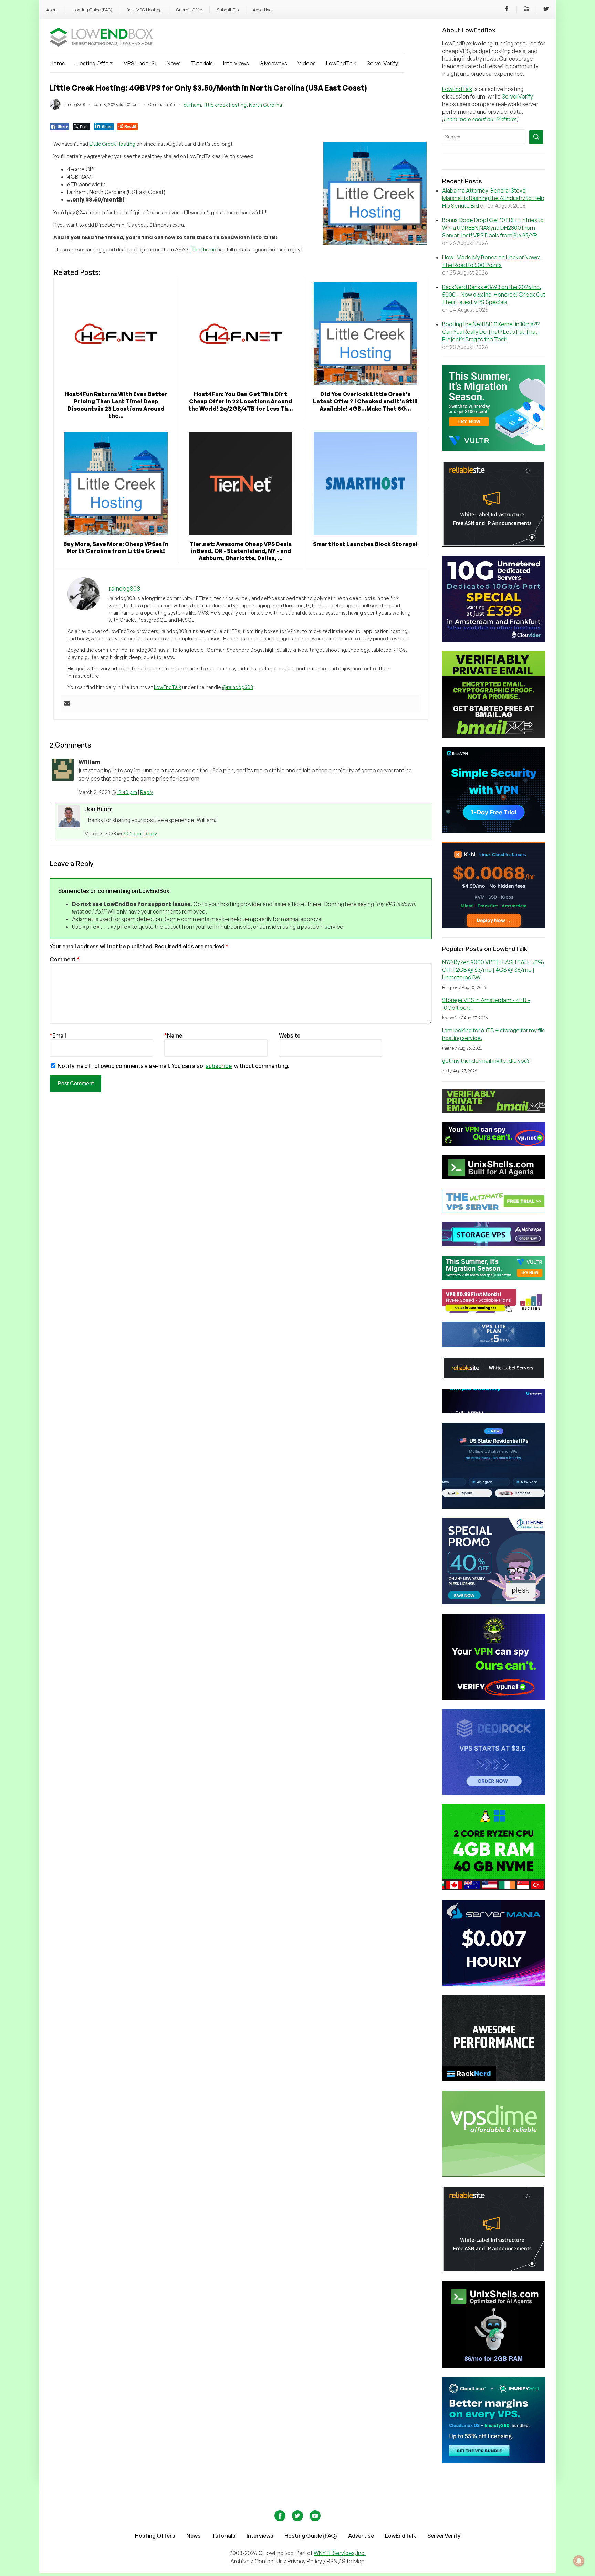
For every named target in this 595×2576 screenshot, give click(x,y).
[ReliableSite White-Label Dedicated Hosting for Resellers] (494, 545)
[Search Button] (536, 137)
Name (173, 1035)
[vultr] (494, 449)
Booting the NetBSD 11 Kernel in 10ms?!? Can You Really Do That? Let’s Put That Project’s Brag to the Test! (491, 332)
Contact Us (269, 2561)
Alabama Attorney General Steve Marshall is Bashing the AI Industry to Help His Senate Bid (493, 198)
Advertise (262, 10)
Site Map (353, 2561)
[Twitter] (546, 10)
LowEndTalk (341, 63)
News (174, 63)
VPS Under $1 (140, 63)
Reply (147, 792)
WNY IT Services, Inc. (340, 2553)
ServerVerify (382, 63)
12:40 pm (127, 792)
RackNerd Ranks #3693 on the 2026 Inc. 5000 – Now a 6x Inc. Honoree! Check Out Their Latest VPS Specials (494, 295)
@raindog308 (238, 687)
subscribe (219, 1066)
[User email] (67, 704)
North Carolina (265, 105)
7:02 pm (132, 833)
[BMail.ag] (494, 735)
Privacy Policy (305, 2561)
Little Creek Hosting (112, 144)
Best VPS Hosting (144, 10)
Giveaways (273, 63)
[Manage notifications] (579, 2561)
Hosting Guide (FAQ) (92, 10)
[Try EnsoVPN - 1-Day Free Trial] (494, 831)
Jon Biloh (98, 809)
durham (192, 105)
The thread (204, 250)
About (52, 10)
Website (290, 1035)
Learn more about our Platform (480, 119)
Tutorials (202, 63)
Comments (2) (162, 105)
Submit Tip (228, 10)
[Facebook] (507, 10)
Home (58, 63)
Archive (240, 2561)
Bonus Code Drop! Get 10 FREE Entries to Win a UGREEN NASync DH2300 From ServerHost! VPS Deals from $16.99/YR (493, 228)
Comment (65, 959)
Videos (307, 63)
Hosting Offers (95, 63)
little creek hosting (225, 105)
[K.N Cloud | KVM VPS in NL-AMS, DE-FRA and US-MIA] (494, 926)
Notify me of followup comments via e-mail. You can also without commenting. (173, 1066)
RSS (332, 2561)
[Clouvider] (494, 640)
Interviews (236, 63)
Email (58, 1035)
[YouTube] (526, 10)
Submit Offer (189, 10)
